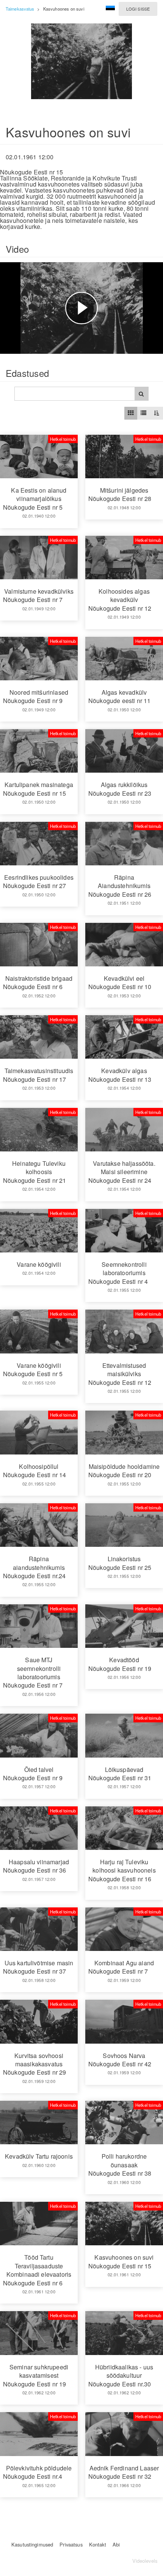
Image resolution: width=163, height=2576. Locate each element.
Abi (116, 2544)
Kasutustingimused (32, 2544)
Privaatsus (71, 2544)
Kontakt (98, 2544)
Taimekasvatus (20, 9)
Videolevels (145, 2561)
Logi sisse (138, 9)
